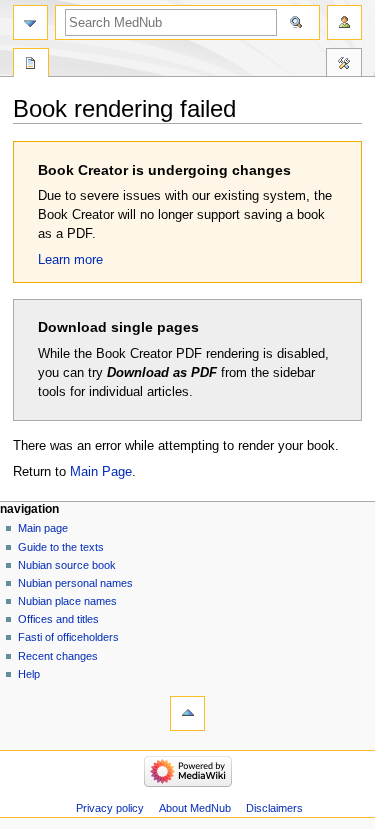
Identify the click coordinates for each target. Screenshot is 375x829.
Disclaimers (274, 808)
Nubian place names (67, 601)
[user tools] (344, 22)
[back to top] (187, 713)
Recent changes (58, 656)
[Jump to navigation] (30, 22)
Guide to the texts (61, 547)
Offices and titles (58, 619)
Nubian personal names (75, 583)
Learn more (70, 260)
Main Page (101, 472)
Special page (31, 65)
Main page (43, 528)
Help (29, 674)
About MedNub (195, 808)
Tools (344, 65)
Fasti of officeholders (68, 637)
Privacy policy (110, 808)
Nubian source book (67, 565)
